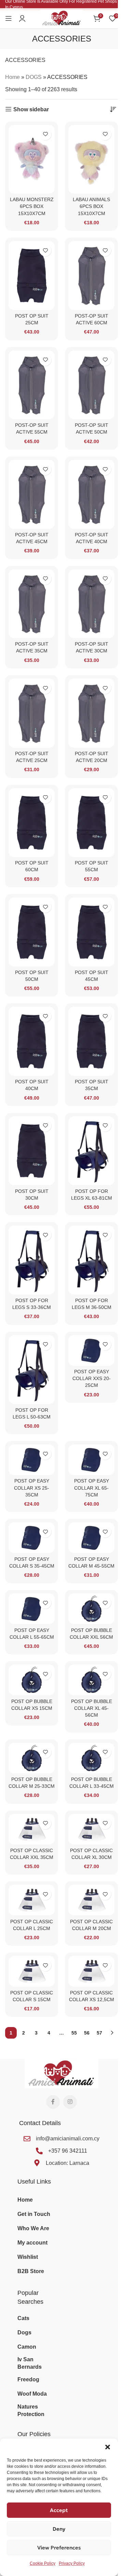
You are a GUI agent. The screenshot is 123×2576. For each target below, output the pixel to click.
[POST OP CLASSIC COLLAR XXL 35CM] (32, 1829)
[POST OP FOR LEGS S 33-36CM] (32, 1260)
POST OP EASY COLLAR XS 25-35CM (32, 1488)
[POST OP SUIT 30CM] (32, 1151)
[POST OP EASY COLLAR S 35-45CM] (32, 1538)
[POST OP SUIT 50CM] (32, 932)
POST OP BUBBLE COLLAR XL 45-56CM (92, 1708)
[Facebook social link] (53, 2102)
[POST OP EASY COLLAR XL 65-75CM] (91, 1460)
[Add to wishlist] (45, 134)
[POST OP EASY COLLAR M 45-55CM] (91, 1538)
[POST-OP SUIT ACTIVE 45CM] (32, 494)
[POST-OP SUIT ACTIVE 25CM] (32, 713)
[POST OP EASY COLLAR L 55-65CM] (32, 1609)
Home (12, 77)
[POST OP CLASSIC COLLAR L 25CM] (32, 1900)
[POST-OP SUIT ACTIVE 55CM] (32, 385)
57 (99, 2033)
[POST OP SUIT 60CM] (32, 823)
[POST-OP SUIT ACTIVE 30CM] (91, 604)
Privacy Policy (72, 2563)
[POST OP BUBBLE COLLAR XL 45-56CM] (91, 1680)
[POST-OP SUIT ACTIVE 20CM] (91, 713)
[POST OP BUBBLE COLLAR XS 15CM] (32, 1680)
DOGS (34, 77)
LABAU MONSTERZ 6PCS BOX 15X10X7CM (32, 206)
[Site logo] (61, 18)
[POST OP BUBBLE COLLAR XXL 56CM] (91, 1609)
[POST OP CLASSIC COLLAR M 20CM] (91, 1900)
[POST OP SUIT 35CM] (91, 1041)
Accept (59, 2510)
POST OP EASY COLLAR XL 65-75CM (92, 1488)
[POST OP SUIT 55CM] (91, 823)
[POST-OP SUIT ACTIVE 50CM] (91, 385)
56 (87, 2033)
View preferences (59, 2548)
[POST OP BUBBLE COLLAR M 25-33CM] (32, 1758)
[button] (108, 2447)
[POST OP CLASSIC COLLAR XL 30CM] (91, 1829)
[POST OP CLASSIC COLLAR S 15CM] (32, 1971)
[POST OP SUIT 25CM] (32, 276)
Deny (59, 2529)
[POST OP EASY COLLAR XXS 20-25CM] (91, 1350)
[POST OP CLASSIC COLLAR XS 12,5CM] (91, 1971)
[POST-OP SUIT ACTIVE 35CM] (32, 604)
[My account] (22, 18)
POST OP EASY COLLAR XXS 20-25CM (92, 1378)
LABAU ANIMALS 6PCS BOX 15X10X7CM (91, 206)
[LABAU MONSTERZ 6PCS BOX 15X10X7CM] (32, 159)
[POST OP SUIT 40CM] (32, 1041)
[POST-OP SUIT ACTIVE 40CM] (91, 494)
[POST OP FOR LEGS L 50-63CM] (32, 1370)
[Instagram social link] (70, 2102)
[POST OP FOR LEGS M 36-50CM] (91, 1260)
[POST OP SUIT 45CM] (91, 932)
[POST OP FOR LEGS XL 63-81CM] (91, 1151)
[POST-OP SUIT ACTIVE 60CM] (91, 276)
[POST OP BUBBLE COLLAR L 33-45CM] (91, 1758)
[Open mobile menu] (9, 18)
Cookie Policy (43, 2563)
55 (74, 2033)
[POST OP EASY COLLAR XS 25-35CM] (32, 1460)
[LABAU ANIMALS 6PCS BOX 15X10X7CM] (91, 159)
